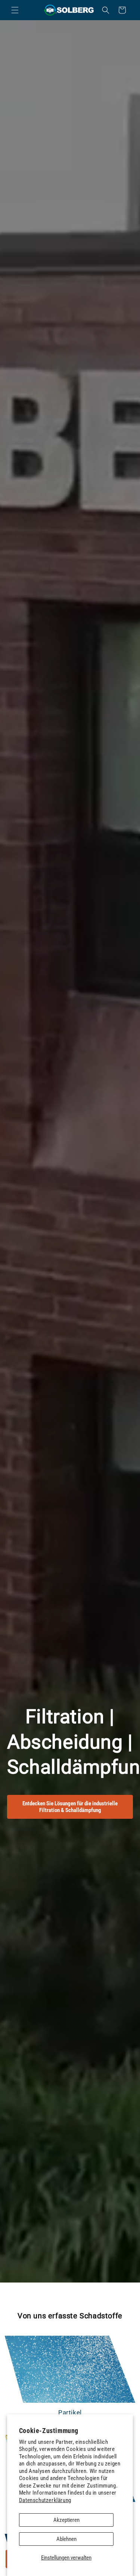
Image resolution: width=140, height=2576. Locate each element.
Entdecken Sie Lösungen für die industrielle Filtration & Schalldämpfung (70, 1807)
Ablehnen (66, 2539)
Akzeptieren (66, 2520)
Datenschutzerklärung (45, 2500)
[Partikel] (70, 2380)
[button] (15, 10)
